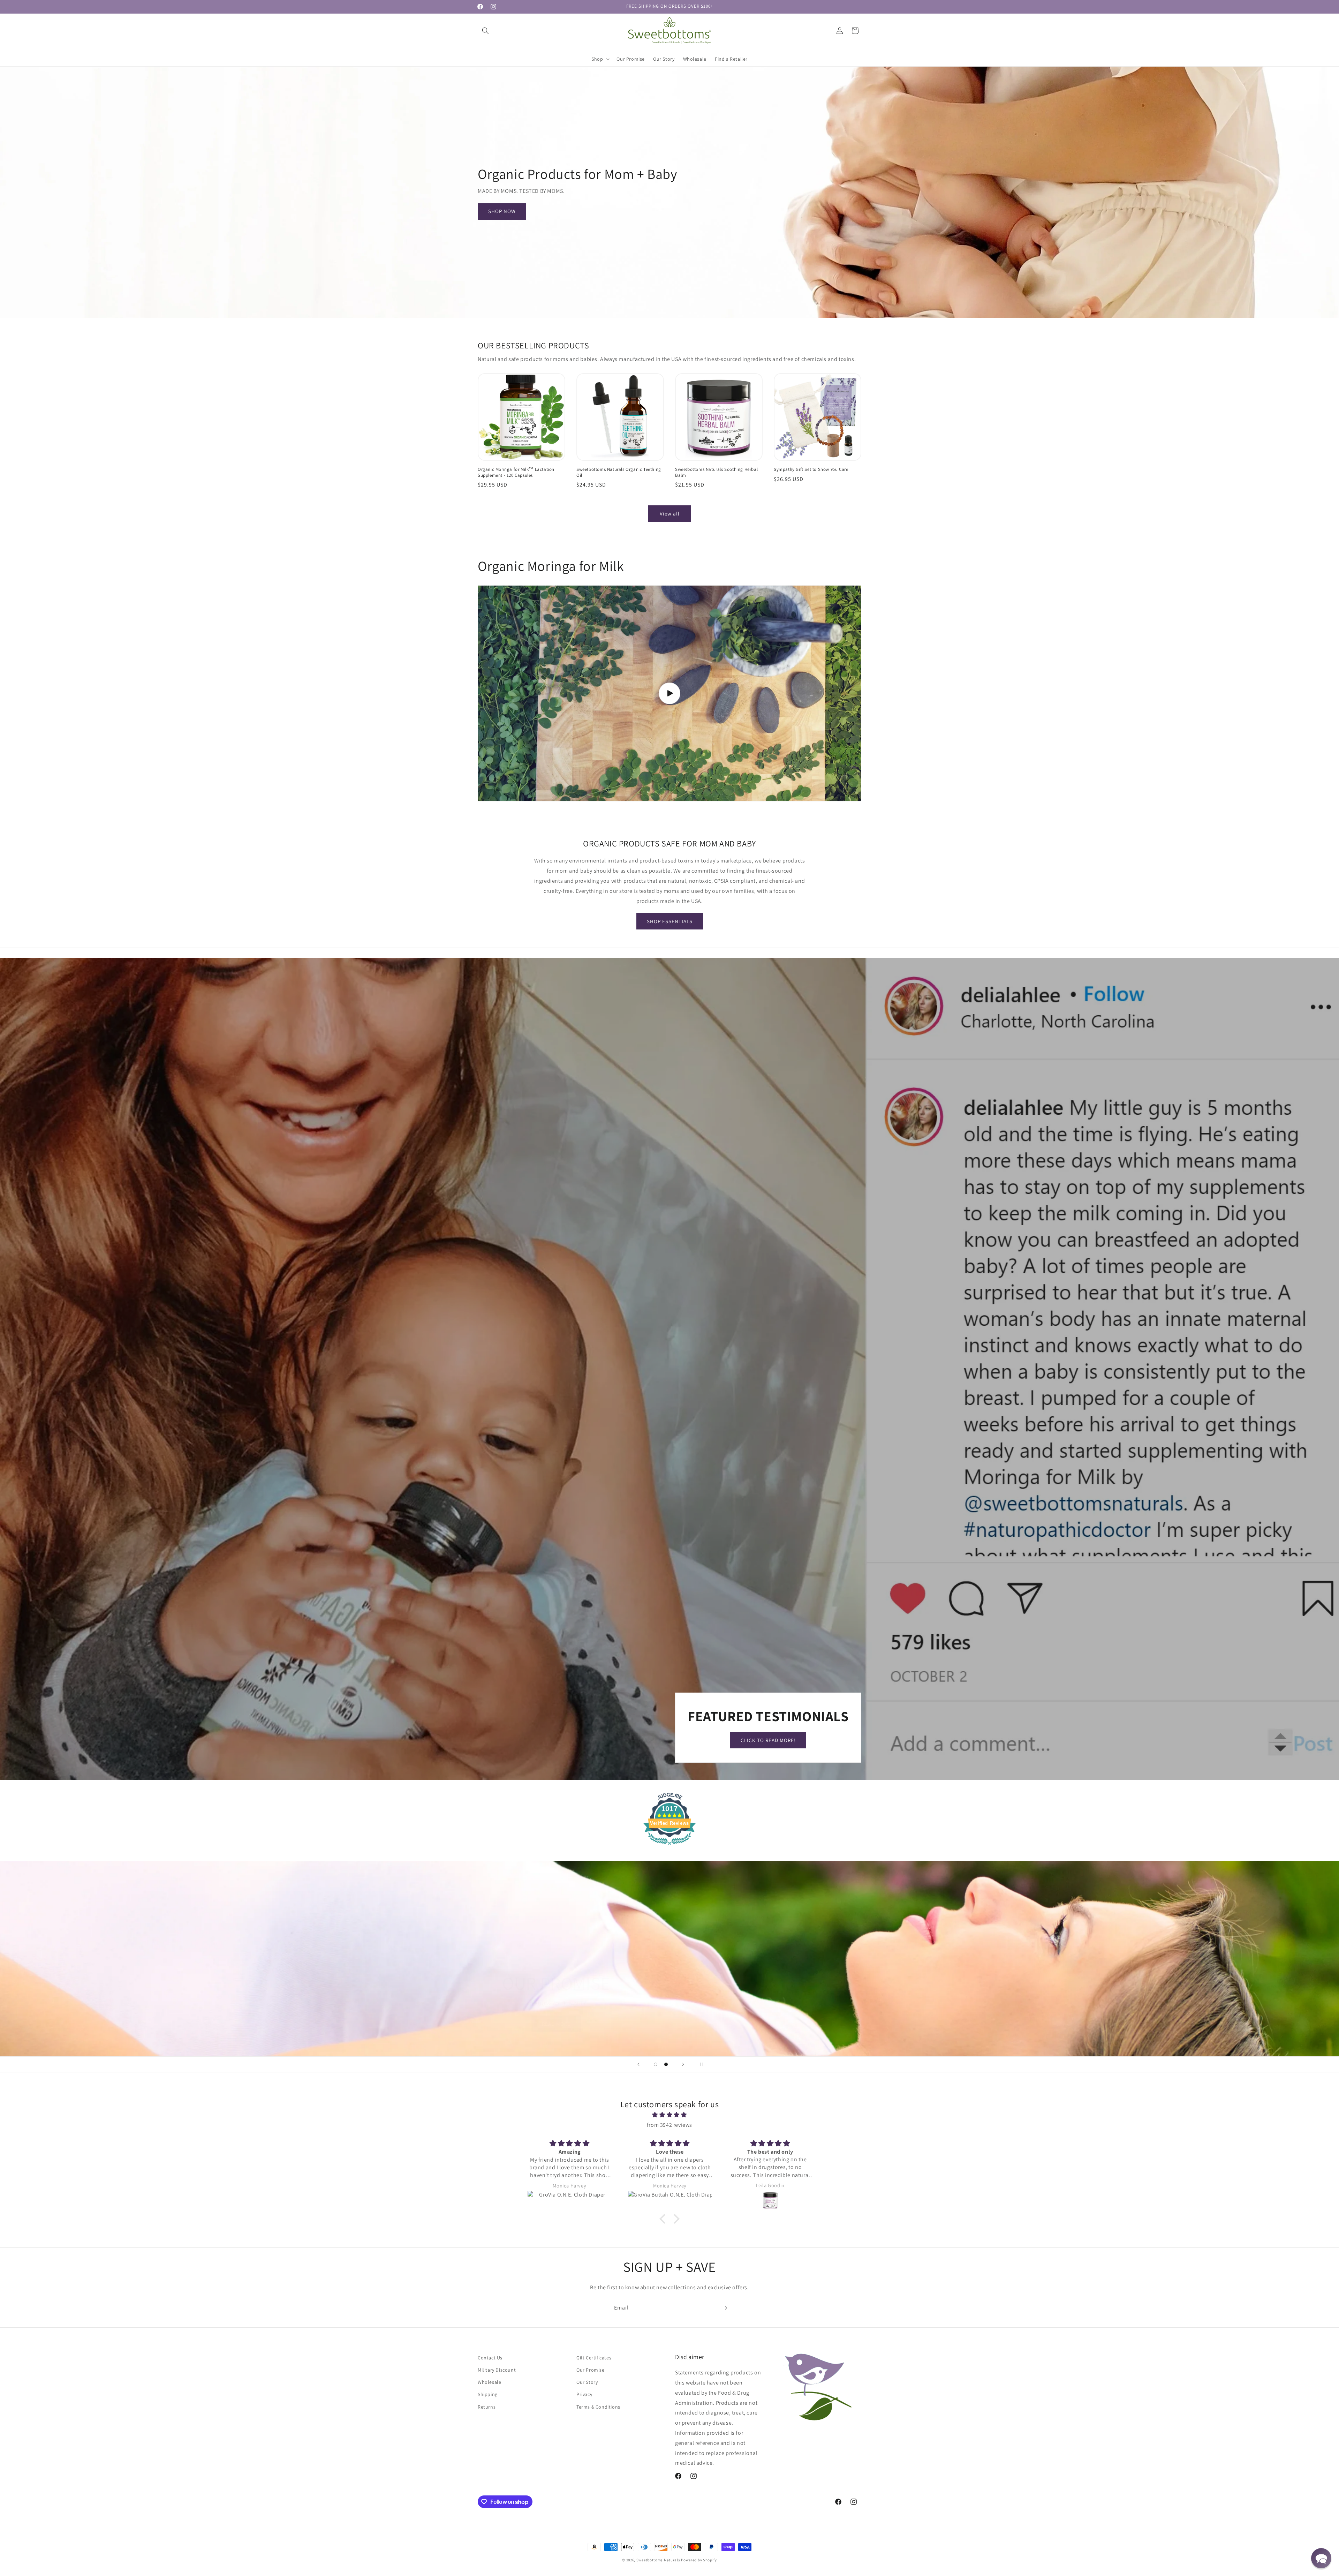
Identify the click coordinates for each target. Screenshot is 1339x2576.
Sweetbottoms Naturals (658, 2560)
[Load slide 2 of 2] (666, 2064)
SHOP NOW (502, 211)
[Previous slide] (638, 2064)
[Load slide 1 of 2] (656, 2064)
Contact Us (490, 2358)
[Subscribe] (724, 2308)
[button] (485, 31)
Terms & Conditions (598, 2406)
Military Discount (497, 2370)
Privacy (584, 2394)
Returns (487, 2406)
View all (670, 514)
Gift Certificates (594, 2358)
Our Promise (591, 2370)
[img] (669, 2115)
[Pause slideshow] (701, 2064)
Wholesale (489, 2382)
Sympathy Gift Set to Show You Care (811, 469)
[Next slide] (683, 2064)
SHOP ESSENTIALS (670, 921)
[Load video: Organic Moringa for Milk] (669, 693)
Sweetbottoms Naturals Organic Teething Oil (619, 472)
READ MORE (556, 2016)
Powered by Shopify (699, 2560)
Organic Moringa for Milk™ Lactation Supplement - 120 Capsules (516, 472)
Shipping (488, 2394)
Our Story (587, 2382)
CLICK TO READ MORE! (768, 1740)
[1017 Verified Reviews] (669, 1846)
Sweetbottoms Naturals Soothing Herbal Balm (716, 472)
